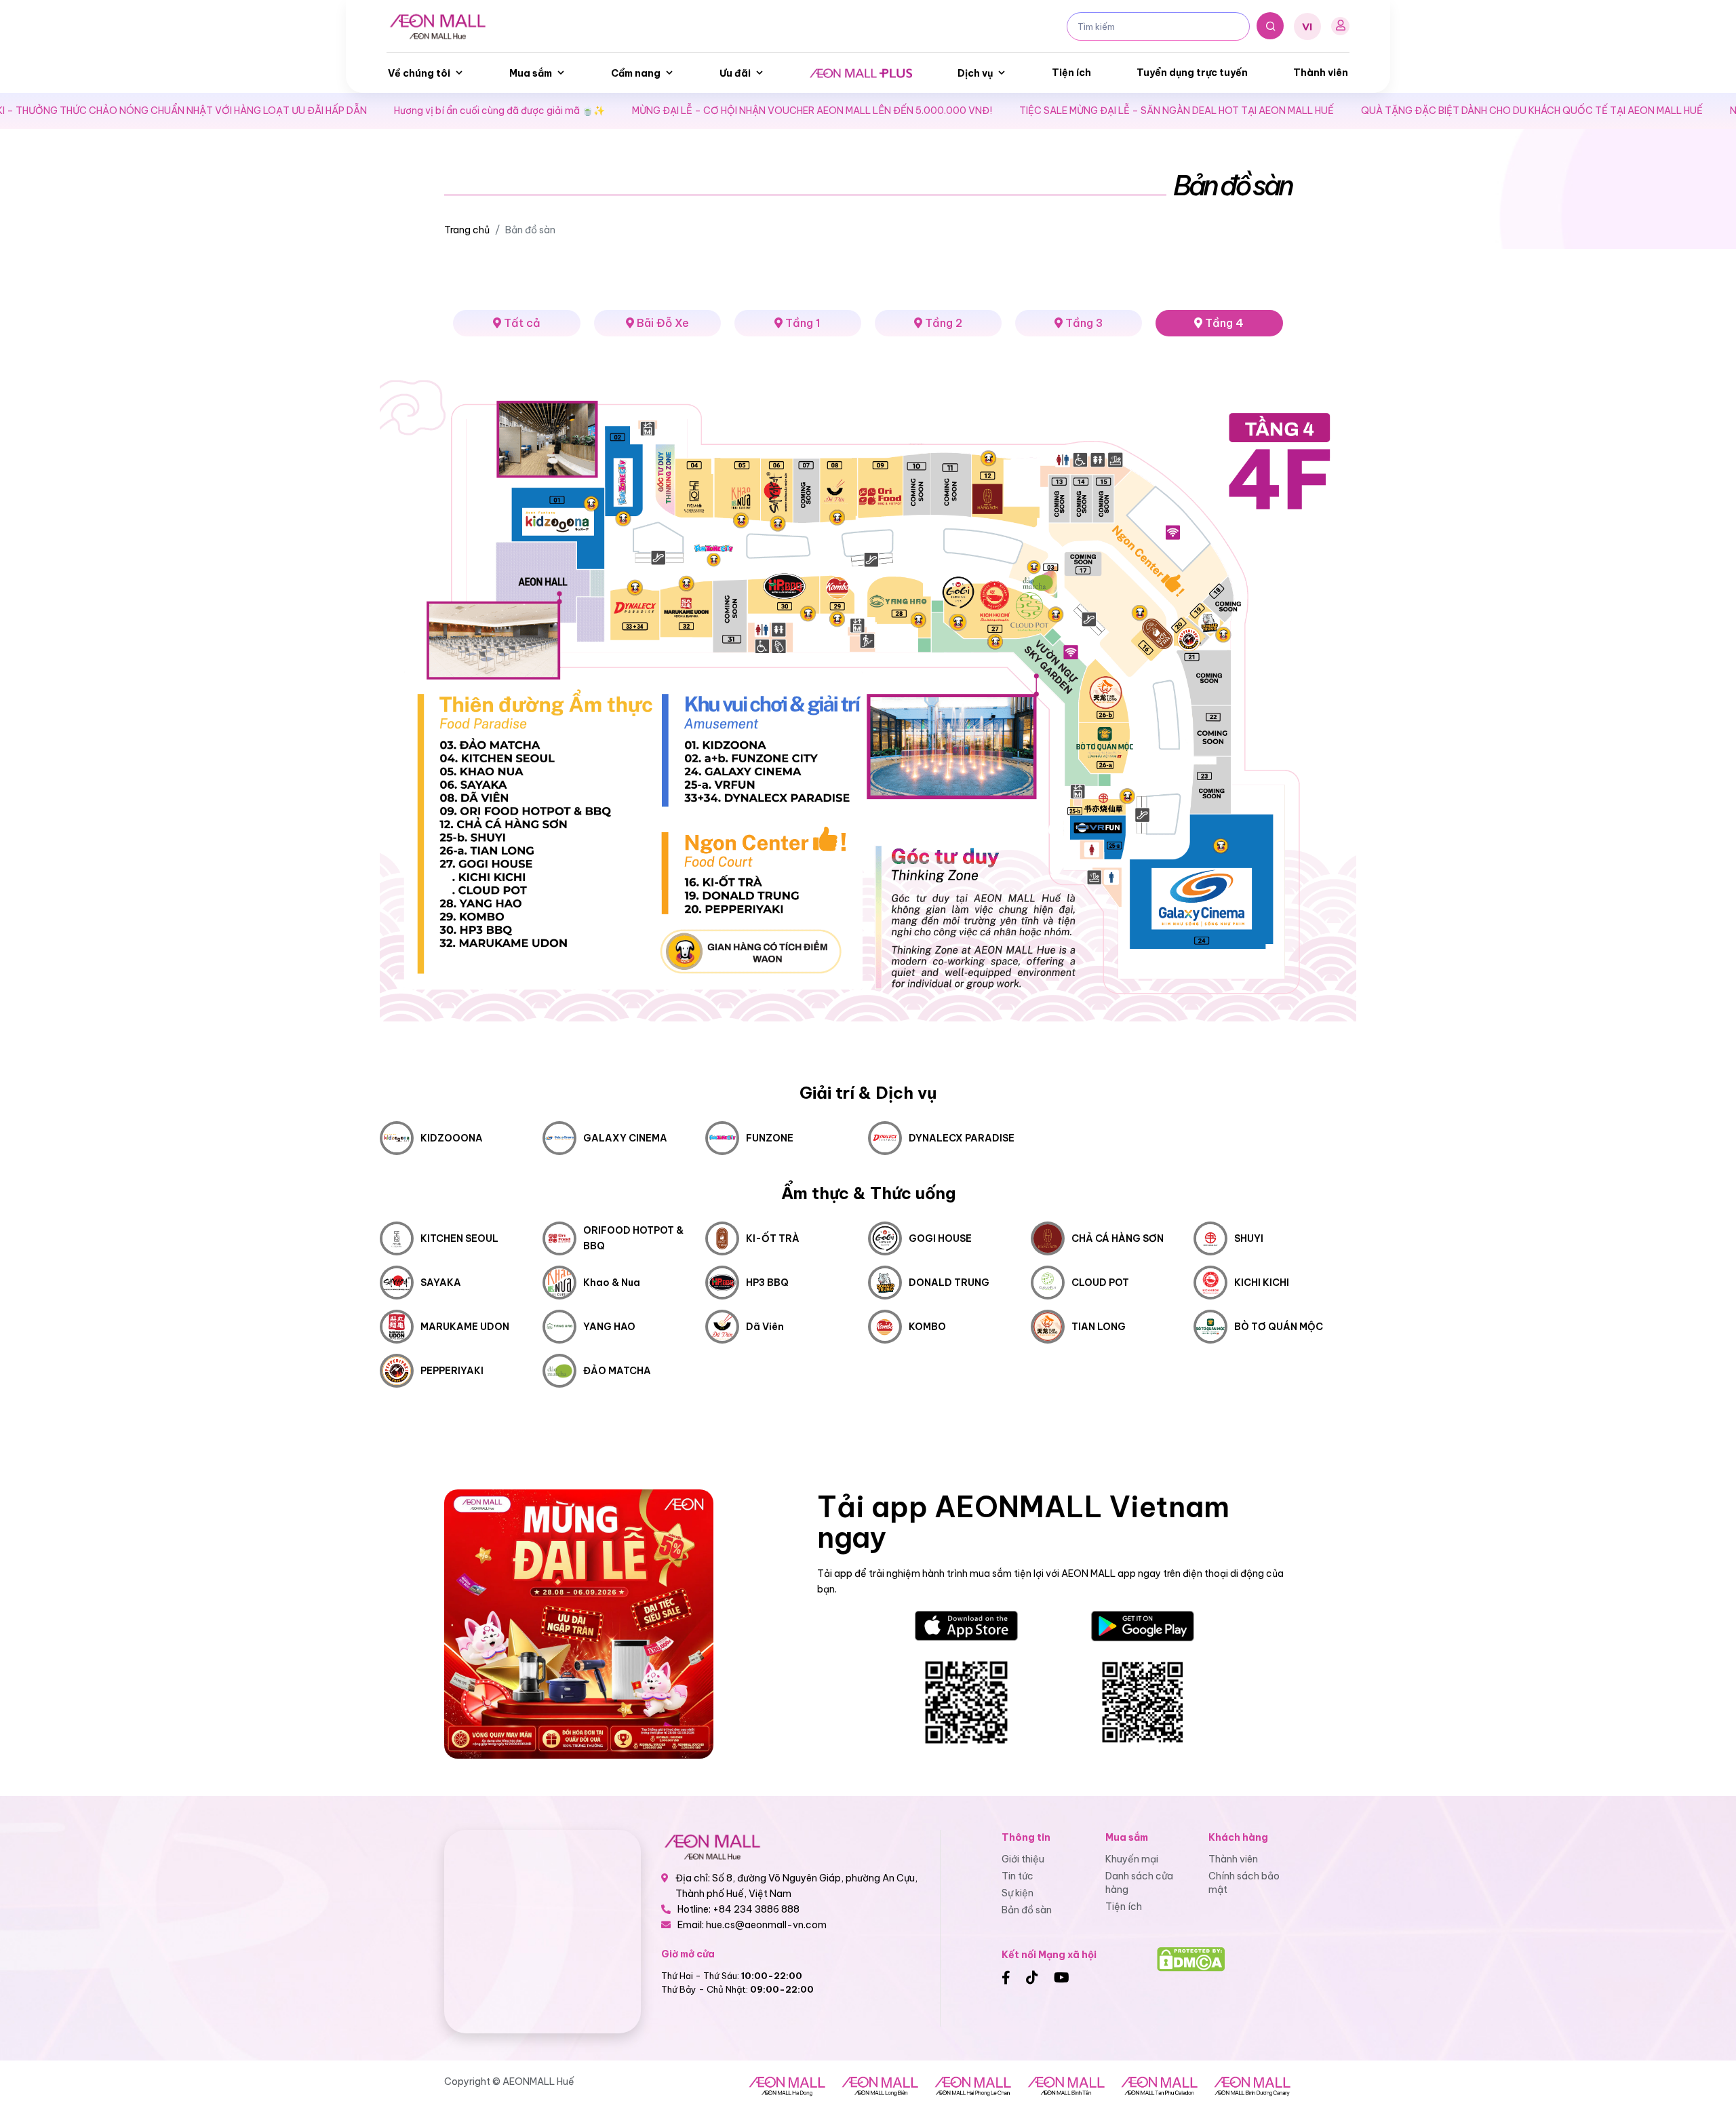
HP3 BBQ (767, 1283)
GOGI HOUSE (940, 1238)
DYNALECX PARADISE (962, 1138)
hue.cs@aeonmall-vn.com (766, 1925)
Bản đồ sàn (1027, 1910)
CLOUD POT (1100, 1283)
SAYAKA (441, 1283)
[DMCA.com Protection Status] (1191, 1958)
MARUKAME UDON (465, 1327)
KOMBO (927, 1327)
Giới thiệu (1023, 1859)
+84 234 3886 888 (756, 1909)
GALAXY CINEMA (625, 1138)
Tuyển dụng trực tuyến (1192, 73)
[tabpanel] (868, 877)
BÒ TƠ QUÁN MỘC (1279, 1327)
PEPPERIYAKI (452, 1371)
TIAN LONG (1099, 1327)
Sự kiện (1018, 1893)
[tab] (657, 323)
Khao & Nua (612, 1283)
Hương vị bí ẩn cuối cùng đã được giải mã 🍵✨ (327, 111)
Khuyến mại (1132, 1859)
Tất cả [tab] (521, 323)
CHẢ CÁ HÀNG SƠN (1118, 1238)
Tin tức (1018, 1876)
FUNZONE (770, 1138)
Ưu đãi (735, 73)
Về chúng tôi (419, 73)
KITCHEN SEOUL (459, 1238)
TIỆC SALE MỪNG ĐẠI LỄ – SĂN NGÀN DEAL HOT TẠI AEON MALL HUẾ (1004, 111)
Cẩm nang (636, 73)
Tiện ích (1071, 73)
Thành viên (1321, 73)
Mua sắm (531, 73)
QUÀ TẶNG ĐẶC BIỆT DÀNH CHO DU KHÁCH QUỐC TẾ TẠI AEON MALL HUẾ (1359, 111)
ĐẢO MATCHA (617, 1371)
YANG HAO (609, 1327)
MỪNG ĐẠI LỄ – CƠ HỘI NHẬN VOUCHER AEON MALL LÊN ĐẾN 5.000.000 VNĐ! (639, 111)
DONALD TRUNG (949, 1283)
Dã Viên (765, 1327)
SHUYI (1249, 1238)
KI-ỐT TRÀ (773, 1238)
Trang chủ (467, 230)
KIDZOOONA (452, 1138)
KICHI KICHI (1262, 1283)
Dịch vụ (975, 73)
